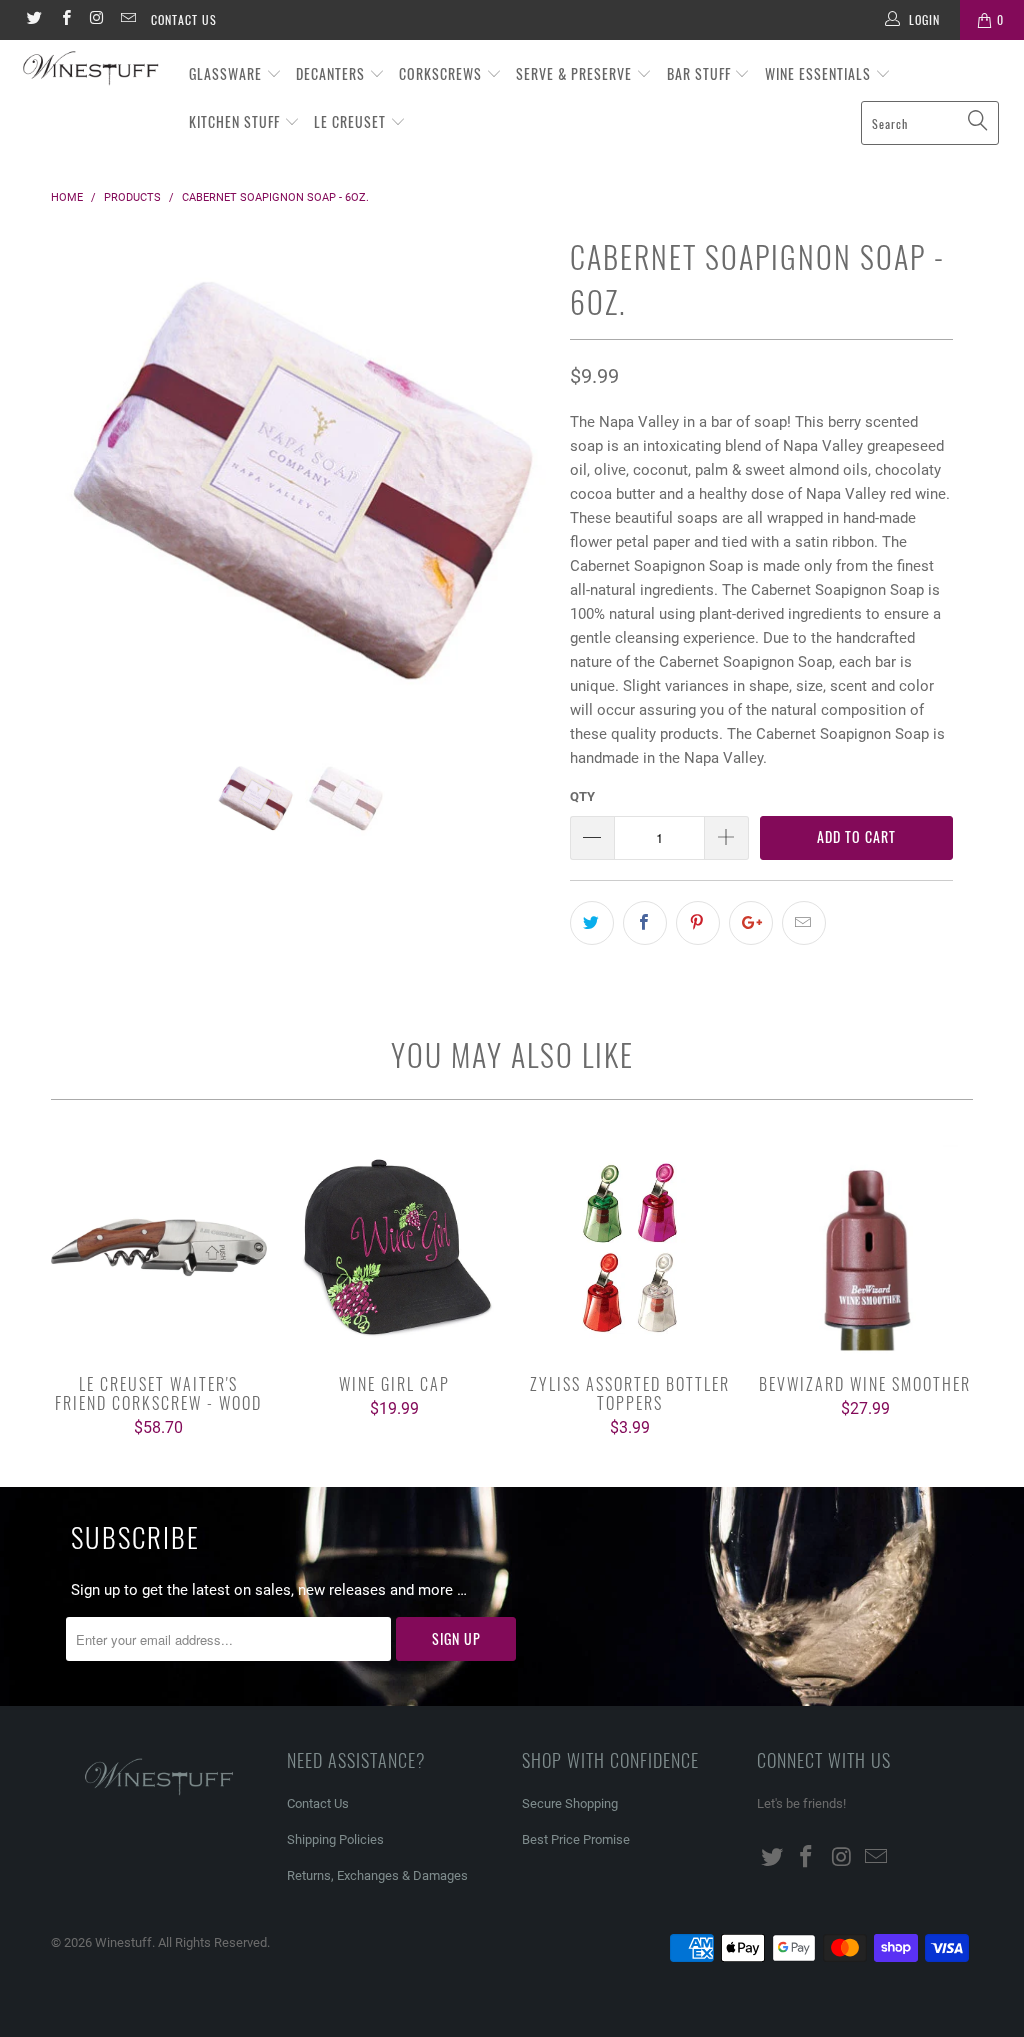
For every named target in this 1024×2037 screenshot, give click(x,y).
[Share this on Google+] (751, 923)
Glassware (227, 73)
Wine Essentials (820, 73)
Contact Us (184, 19)
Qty (582, 796)
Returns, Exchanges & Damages (377, 1875)
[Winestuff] (92, 69)
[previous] (77, 494)
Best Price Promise (576, 1839)
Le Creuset (352, 121)
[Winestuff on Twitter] (33, 20)
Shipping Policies (335, 1839)
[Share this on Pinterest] (698, 923)
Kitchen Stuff (236, 121)
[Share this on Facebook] (645, 923)
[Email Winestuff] (127, 20)
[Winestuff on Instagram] (96, 20)
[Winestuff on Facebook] (64, 20)
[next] (523, 494)
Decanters (332, 73)
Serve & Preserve (576, 73)
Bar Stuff (701, 73)
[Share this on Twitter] (592, 923)
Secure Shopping (570, 1803)
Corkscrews (442, 73)
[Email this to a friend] (804, 923)
